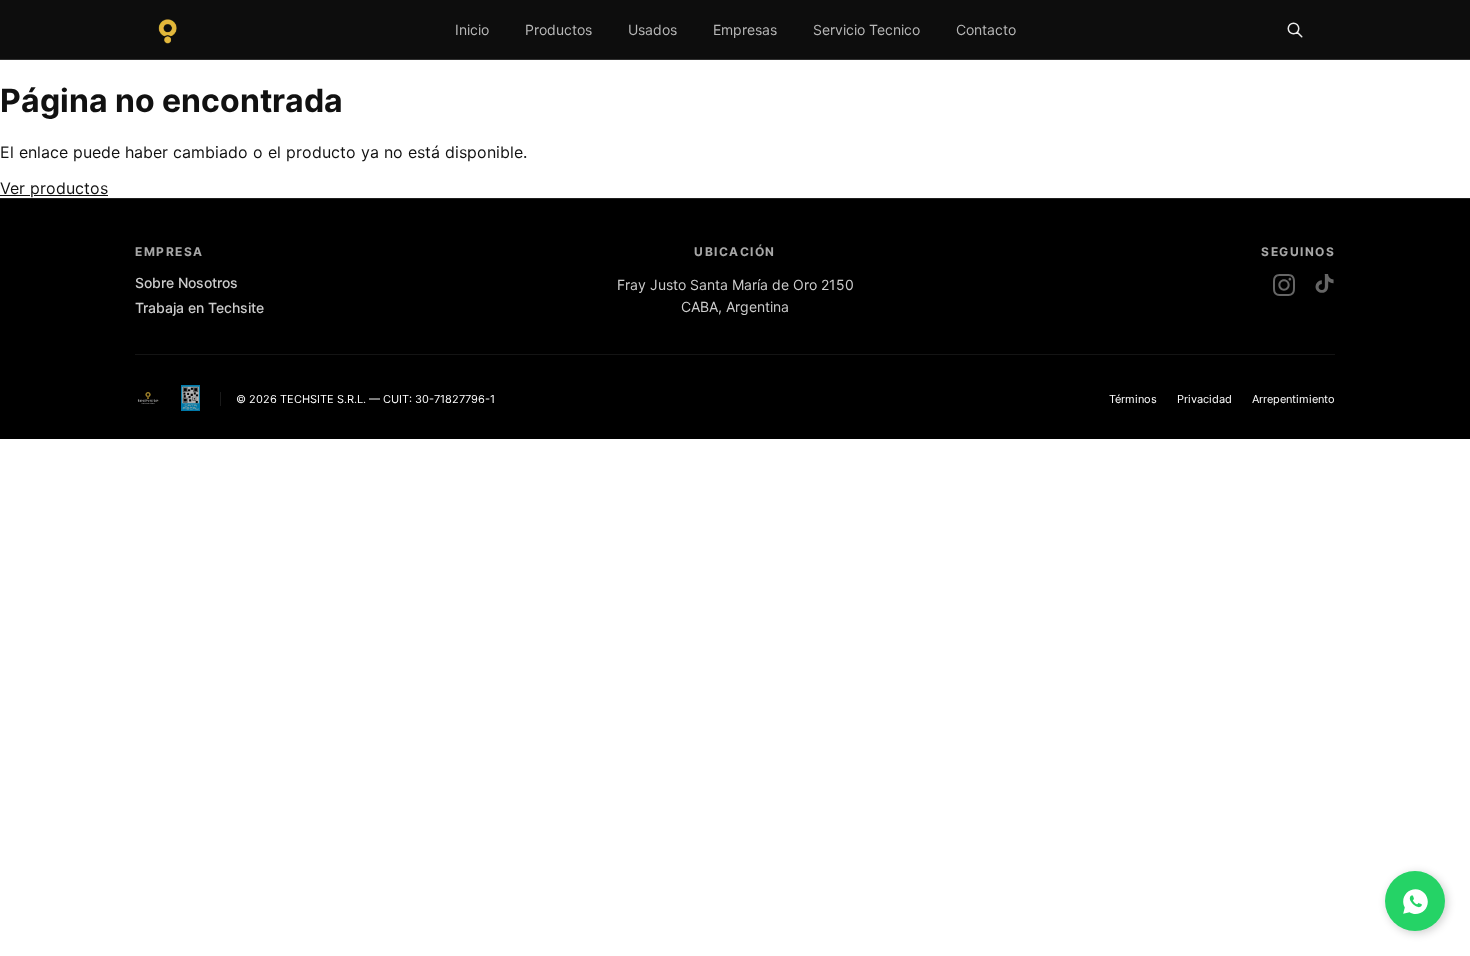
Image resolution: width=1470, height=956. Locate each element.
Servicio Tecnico (866, 29)
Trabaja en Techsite (199, 307)
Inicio (472, 29)
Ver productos (54, 188)
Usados (652, 29)
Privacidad (1204, 399)
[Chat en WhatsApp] (1415, 901)
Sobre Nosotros (186, 282)
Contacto (986, 29)
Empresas (745, 29)
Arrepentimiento (1293, 399)
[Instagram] (1284, 285)
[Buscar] (1295, 30)
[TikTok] (1324, 285)
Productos (558, 29)
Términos (1133, 399)
